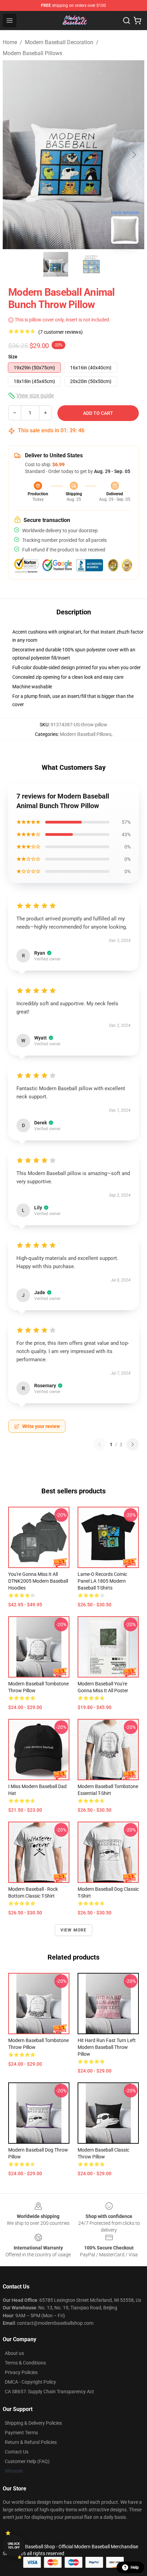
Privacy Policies (21, 2372)
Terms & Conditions (25, 2363)
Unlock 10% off (14, 2546)
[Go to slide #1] (56, 264)
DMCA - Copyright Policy (30, 2382)
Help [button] (135, 2567)
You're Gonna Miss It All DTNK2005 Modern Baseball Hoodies (38, 1581)
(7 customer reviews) (61, 332)
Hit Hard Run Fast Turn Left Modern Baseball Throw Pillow (107, 2047)
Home (10, 42)
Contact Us (17, 2452)
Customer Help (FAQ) (27, 2461)
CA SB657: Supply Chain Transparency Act (49, 2392)
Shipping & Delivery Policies (33, 2423)
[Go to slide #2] (91, 264)
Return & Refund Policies (31, 2442)
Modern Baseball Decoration (59, 42)
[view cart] (137, 21)
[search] (126, 21)
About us (14, 2353)
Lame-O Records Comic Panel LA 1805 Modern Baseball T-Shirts (102, 1581)
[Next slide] (134, 155)
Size (13, 357)
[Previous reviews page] (99, 1444)
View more (74, 1930)
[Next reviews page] (133, 1444)
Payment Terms (21, 2433)
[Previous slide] (13, 155)
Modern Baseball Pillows (32, 53)
